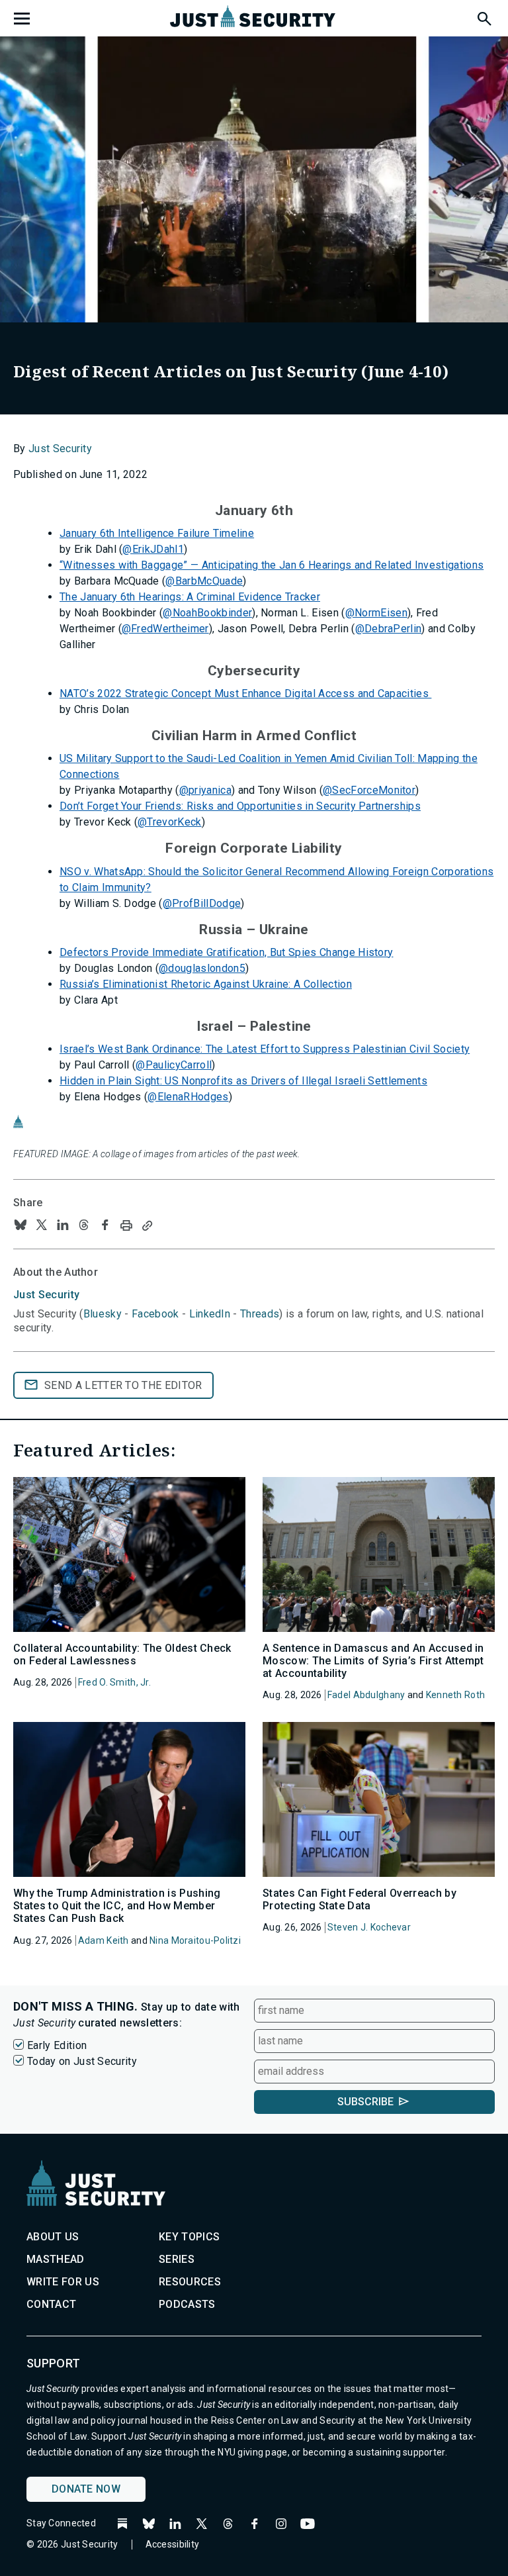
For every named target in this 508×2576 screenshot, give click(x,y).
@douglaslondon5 (202, 968)
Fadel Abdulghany (366, 1695)
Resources (190, 2282)
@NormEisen (376, 613)
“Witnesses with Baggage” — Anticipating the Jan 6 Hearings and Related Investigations (272, 565)
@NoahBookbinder (207, 613)
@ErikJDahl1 (153, 549)
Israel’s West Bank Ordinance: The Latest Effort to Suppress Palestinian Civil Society (265, 1049)
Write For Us (63, 2282)
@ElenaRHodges (188, 1097)
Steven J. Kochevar (369, 1927)
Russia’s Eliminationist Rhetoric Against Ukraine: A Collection (206, 984)
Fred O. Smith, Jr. (114, 1682)
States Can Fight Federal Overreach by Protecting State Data (360, 1899)
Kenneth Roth (455, 1695)
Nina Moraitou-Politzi (195, 1940)
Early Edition (57, 2045)
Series (177, 2259)
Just (46, 1295)
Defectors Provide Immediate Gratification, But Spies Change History (226, 952)
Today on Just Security (82, 2061)
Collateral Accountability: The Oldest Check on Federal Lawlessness (122, 1654)
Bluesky (103, 1314)
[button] (484, 17)
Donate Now (86, 2489)
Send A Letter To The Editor (123, 1385)
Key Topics (189, 2237)
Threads (260, 1314)
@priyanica (205, 790)
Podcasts (187, 2304)
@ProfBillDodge (202, 903)
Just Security (60, 449)
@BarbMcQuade (204, 581)
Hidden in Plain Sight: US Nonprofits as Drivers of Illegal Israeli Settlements (243, 1081)
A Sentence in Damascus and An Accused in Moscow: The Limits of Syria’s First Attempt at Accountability (373, 1661)
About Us (53, 2237)
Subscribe (365, 2102)
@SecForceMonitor (369, 790)
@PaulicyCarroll (174, 1065)
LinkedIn (210, 1314)
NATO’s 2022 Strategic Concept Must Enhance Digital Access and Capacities (245, 693)
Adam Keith (104, 1940)
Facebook (155, 1314)
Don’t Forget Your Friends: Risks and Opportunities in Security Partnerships (240, 806)
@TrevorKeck (170, 822)
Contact (51, 2304)
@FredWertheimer (165, 629)
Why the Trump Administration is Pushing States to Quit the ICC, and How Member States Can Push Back (117, 1906)
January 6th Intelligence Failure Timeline (157, 533)
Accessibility (173, 2544)
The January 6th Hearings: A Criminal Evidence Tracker (190, 597)
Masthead (56, 2259)
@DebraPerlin (389, 629)
